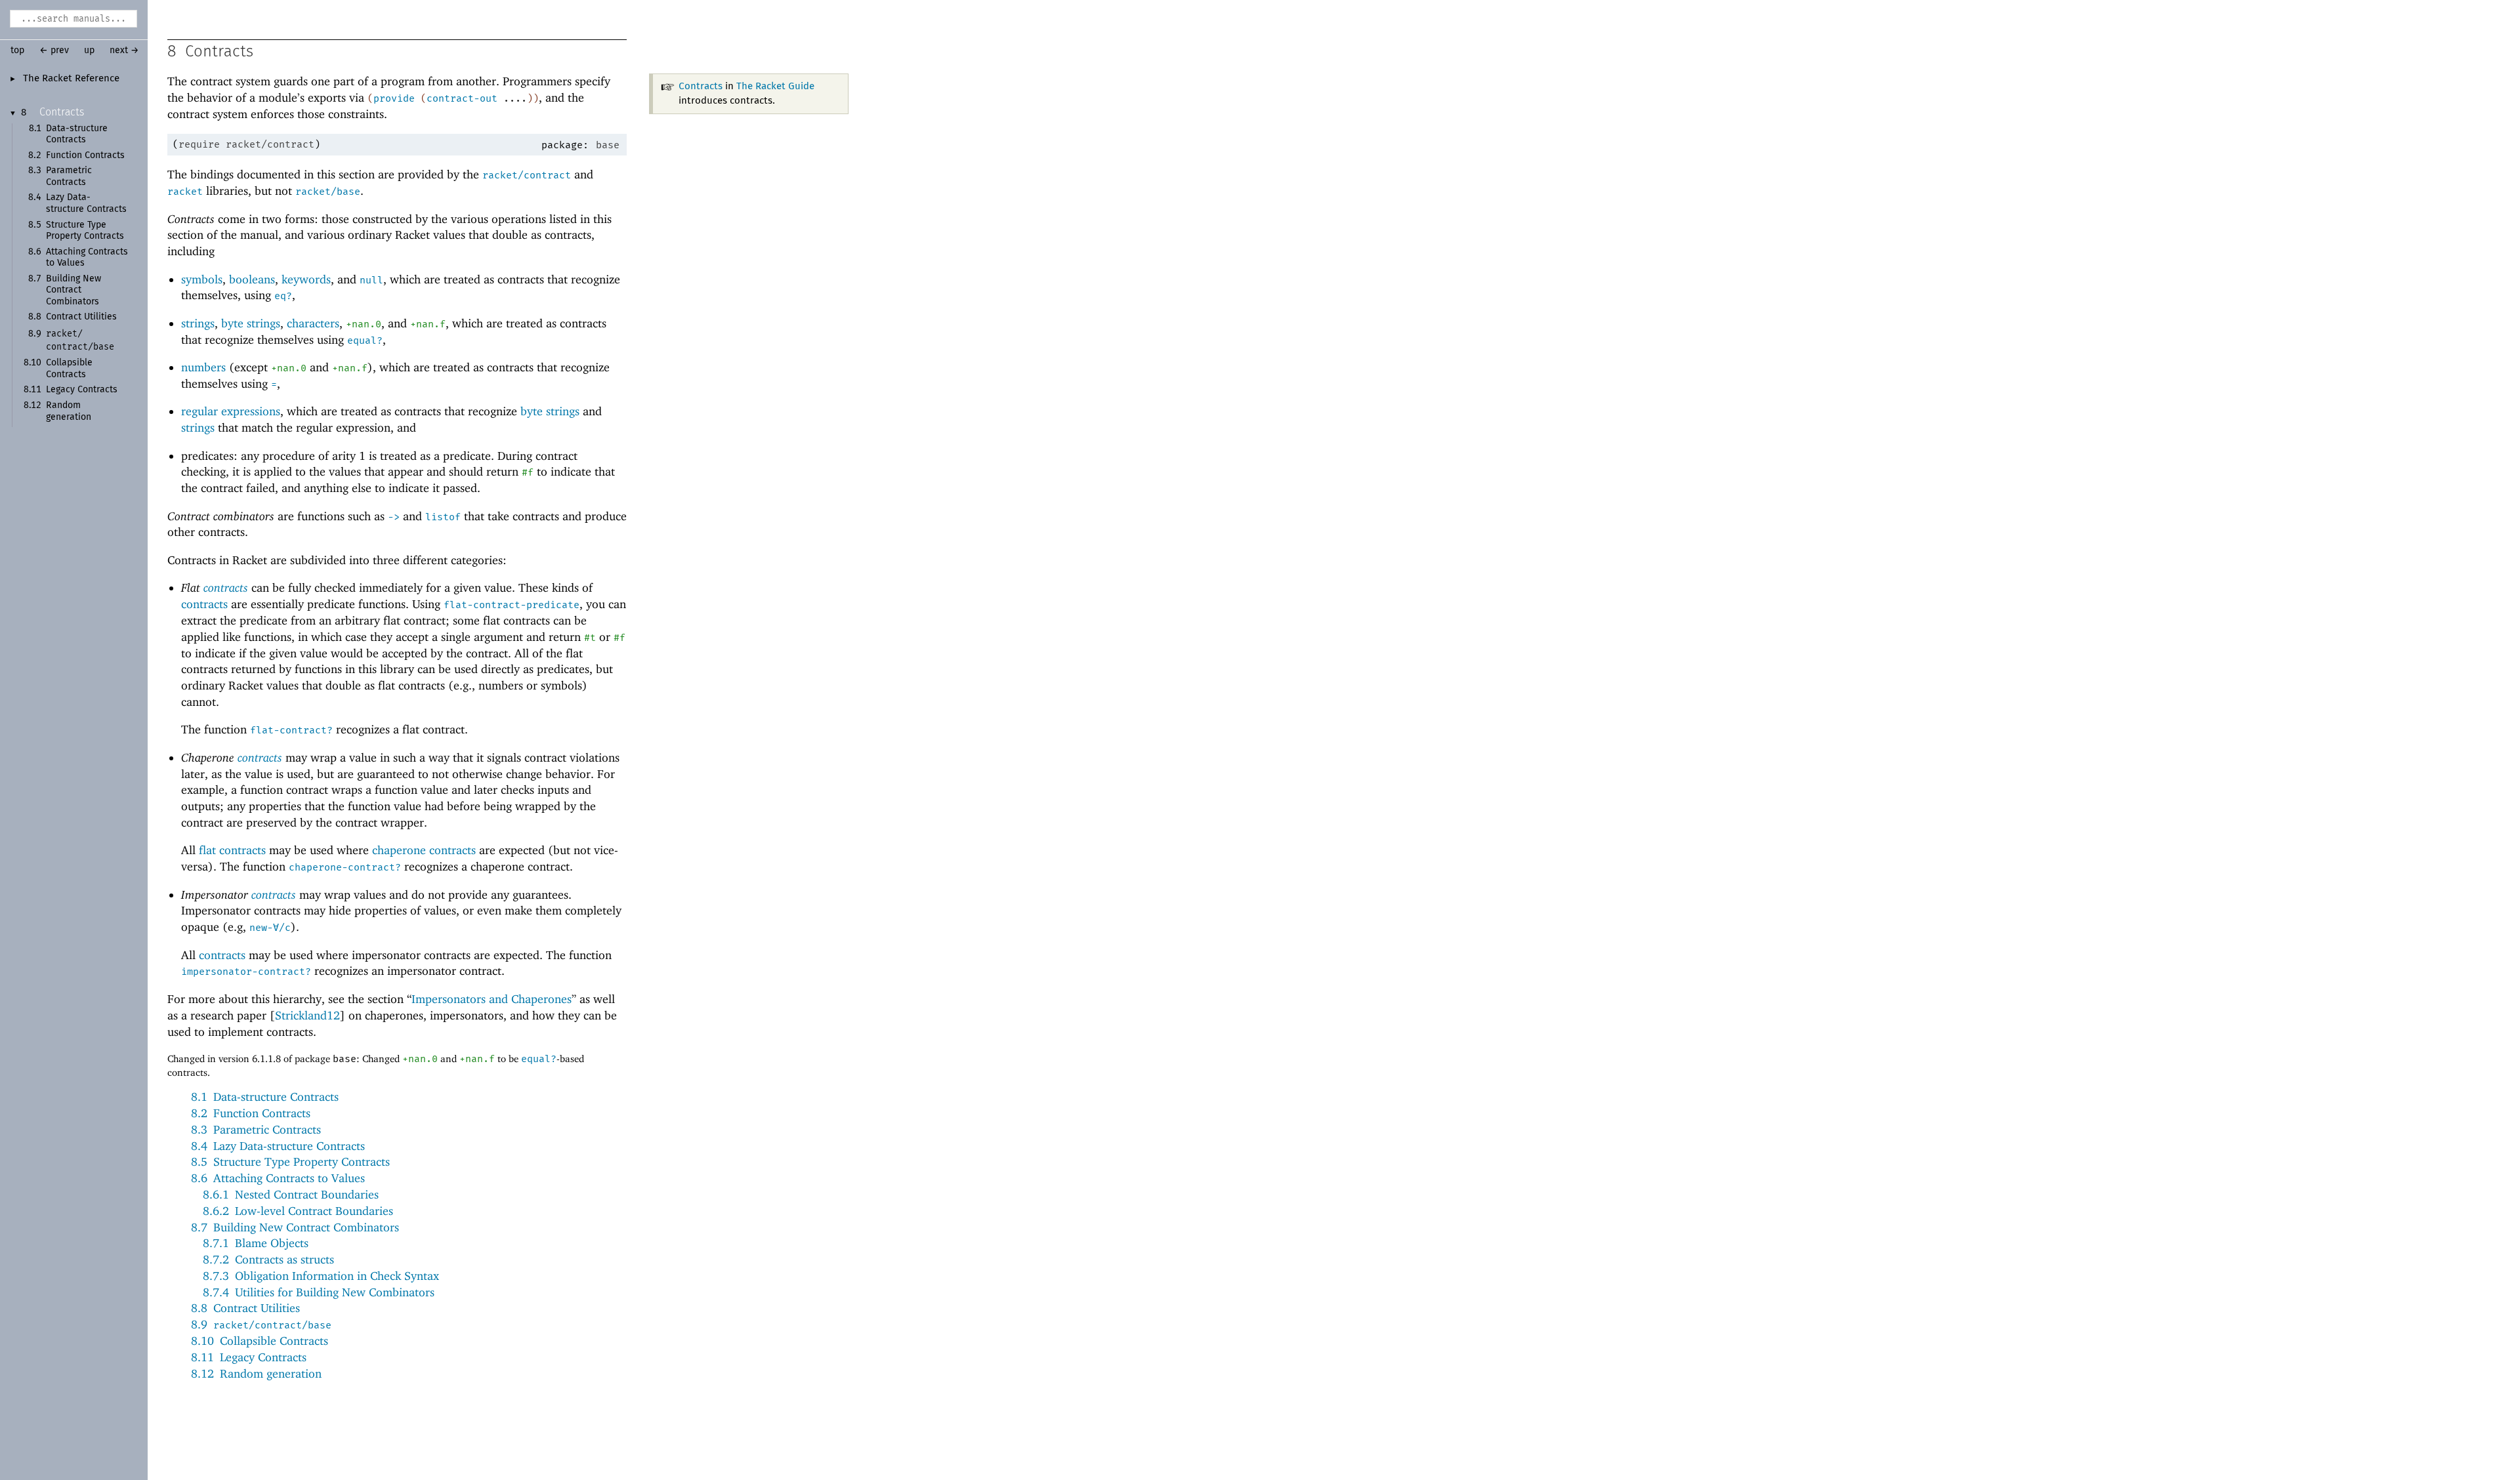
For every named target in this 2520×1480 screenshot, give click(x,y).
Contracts (62, 112)
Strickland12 (307, 1015)
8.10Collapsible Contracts (260, 1341)
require (199, 144)
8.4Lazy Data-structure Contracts (278, 1146)
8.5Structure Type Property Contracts (290, 1161)
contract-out (462, 98)
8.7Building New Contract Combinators (295, 1227)
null (371, 280)
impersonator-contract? (246, 972)
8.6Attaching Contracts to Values (278, 1178)
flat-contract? (291, 730)
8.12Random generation (256, 1373)
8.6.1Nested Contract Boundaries (291, 1194)
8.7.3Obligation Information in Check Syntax (321, 1276)
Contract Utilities (81, 317)
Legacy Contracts (82, 390)
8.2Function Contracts (251, 1113)
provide (394, 98)
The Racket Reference (71, 79)
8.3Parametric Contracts (256, 1129)
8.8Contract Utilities (245, 1308)
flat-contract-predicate (512, 605)
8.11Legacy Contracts (249, 1357)
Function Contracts (85, 155)
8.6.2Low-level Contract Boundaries (298, 1211)
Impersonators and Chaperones (492, 999)
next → (124, 51)
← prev (54, 51)
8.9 (261, 1324)
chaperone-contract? (345, 867)
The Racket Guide (775, 86)
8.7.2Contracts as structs (268, 1259)
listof (443, 517)
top (17, 51)
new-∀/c (270, 928)
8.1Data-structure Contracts (265, 1097)
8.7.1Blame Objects (256, 1243)
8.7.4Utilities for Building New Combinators (319, 1292)
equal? (365, 340)
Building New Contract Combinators (73, 290)
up (89, 51)
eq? (283, 296)
